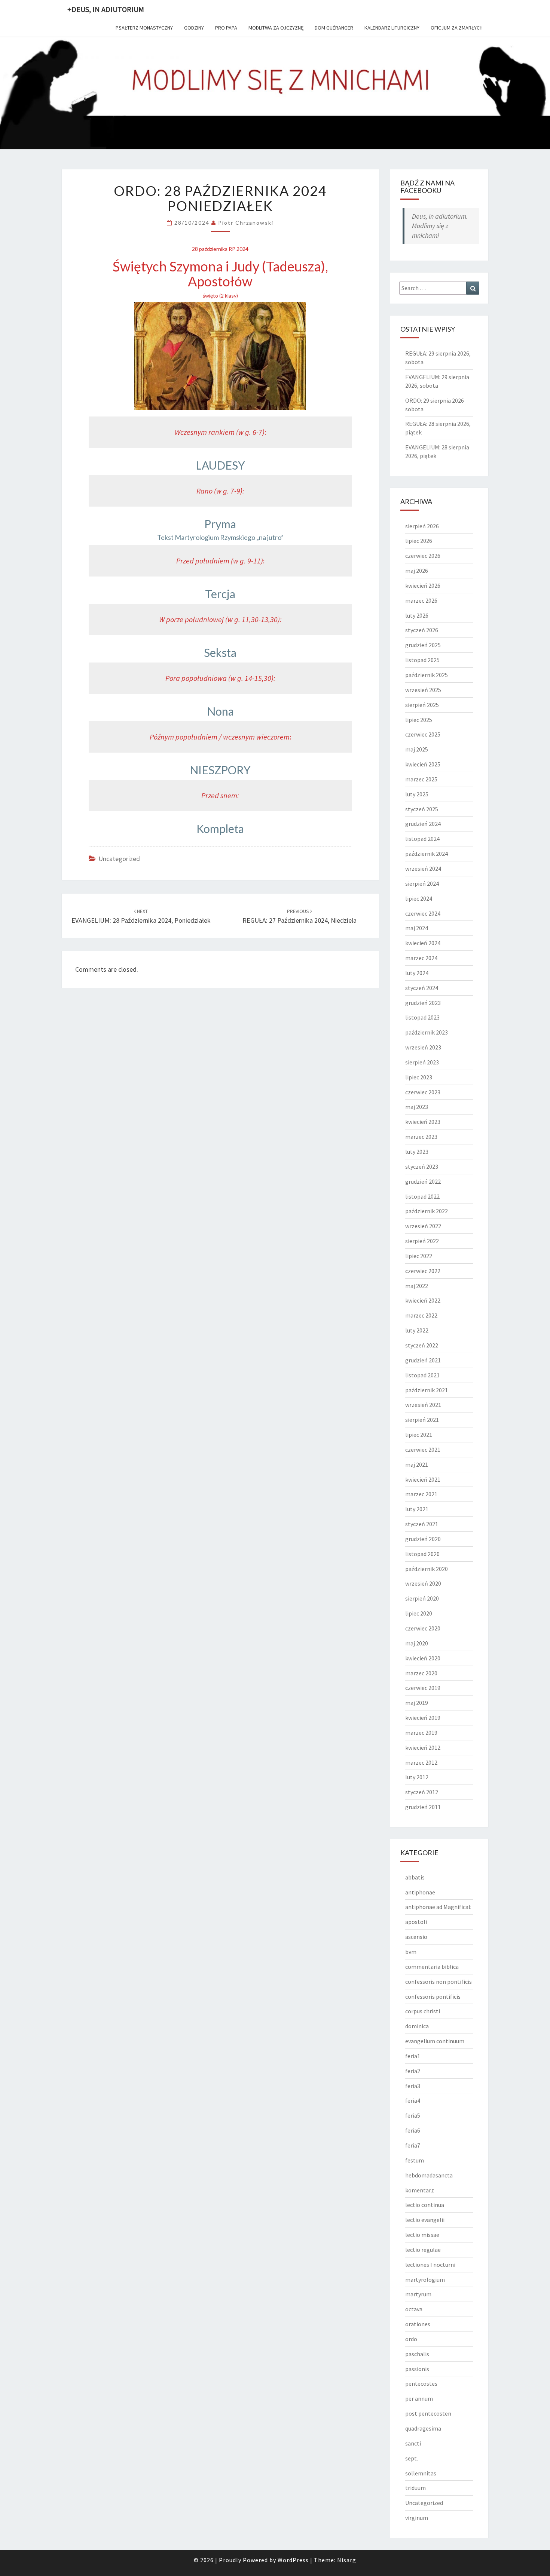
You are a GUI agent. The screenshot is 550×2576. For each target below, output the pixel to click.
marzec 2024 (421, 958)
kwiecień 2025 (423, 764)
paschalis (417, 2354)
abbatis (415, 1877)
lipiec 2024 (419, 898)
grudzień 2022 (423, 1181)
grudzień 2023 (423, 1003)
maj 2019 (417, 1703)
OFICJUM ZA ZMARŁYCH (457, 28)
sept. (412, 2458)
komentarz (420, 2190)
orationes (418, 2324)
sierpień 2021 (422, 1420)
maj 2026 (417, 571)
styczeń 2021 (422, 1524)
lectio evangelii (425, 2220)
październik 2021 (427, 1390)
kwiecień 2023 (423, 1122)
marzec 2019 (421, 1733)
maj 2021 (417, 1464)
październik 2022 (427, 1211)
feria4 (413, 2100)
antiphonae (420, 1892)
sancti (413, 2443)
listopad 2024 (422, 839)
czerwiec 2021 (423, 1450)
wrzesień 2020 (423, 1583)
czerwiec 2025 (423, 734)
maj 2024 (417, 928)
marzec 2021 (421, 1494)
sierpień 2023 (422, 1062)
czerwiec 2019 (423, 1688)
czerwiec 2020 (423, 1628)
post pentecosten (428, 2413)
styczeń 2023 (422, 1166)
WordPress (293, 2560)
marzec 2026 (421, 600)
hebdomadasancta (429, 2175)
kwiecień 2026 (423, 585)
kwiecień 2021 (423, 1479)
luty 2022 (417, 1330)
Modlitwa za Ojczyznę (276, 28)
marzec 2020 (421, 1673)
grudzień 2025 (423, 645)
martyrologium (425, 2280)
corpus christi (423, 2011)
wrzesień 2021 (423, 1405)
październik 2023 (427, 1032)
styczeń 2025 (422, 809)
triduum (415, 2488)
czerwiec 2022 (423, 1271)
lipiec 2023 (419, 1077)
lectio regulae (423, 2250)
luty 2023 (417, 1152)
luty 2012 (417, 1777)
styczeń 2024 (422, 988)
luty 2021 (417, 1509)
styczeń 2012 (422, 1792)
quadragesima (423, 2428)
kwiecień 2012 (423, 1747)
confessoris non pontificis (439, 1982)
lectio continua (425, 2205)
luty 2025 (417, 794)
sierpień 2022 (422, 1241)
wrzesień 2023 (423, 1047)
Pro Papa (226, 28)
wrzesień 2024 (423, 869)
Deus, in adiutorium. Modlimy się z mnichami (440, 226)
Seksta (220, 652)
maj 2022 (417, 1286)
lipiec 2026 (419, 541)
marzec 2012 (421, 1762)
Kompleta (220, 829)
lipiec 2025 (419, 720)
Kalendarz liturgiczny (392, 28)
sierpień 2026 (422, 526)
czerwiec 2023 (423, 1092)
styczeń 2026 (422, 630)
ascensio (416, 1937)
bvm (411, 1952)
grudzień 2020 (423, 1539)
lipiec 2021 (419, 1435)
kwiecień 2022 (423, 1300)
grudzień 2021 (423, 1360)
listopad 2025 (422, 660)
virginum (417, 2518)
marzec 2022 (421, 1315)
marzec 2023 (421, 1137)
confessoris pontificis (433, 1996)
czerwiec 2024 (423, 913)
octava (414, 2309)
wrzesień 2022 (423, 1226)
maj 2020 (417, 1643)
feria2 (413, 2071)
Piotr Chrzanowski (246, 223)
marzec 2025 (421, 779)
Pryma (220, 524)
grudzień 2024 (423, 824)
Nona (220, 711)
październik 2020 (427, 1569)
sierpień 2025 (422, 705)
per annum (419, 2398)
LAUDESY (220, 465)
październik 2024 (427, 854)
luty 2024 (417, 973)
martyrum (418, 2294)
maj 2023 (417, 1107)
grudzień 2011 (423, 1807)
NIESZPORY (220, 770)
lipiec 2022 (419, 1256)
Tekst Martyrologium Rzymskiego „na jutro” (220, 537)
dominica (417, 2026)
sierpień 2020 (422, 1598)
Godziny (194, 28)
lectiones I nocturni (430, 2265)
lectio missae (422, 2235)
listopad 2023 (422, 1017)
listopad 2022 (422, 1196)
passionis (417, 2369)
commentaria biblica (432, 1967)
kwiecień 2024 (423, 943)
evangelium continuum (435, 2041)
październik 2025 (427, 675)
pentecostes (421, 2383)
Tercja (220, 594)
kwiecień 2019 (423, 1718)
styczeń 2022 (422, 1345)
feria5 (413, 2115)
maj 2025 (417, 749)
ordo (411, 2339)
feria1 (413, 2056)
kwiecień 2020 (423, 1658)
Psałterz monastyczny (144, 28)
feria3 (413, 2086)
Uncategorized (119, 859)
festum (415, 2160)
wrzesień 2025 (423, 690)
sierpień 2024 (422, 883)
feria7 (413, 2145)
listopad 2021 (422, 1375)
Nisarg (347, 2560)
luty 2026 (417, 615)
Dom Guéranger (334, 28)
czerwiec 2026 (423, 556)
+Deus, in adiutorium (106, 9)
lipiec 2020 (419, 1613)
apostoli (416, 1922)
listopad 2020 (422, 1554)
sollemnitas (421, 2473)
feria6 (413, 2130)
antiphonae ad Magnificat (438, 1907)
